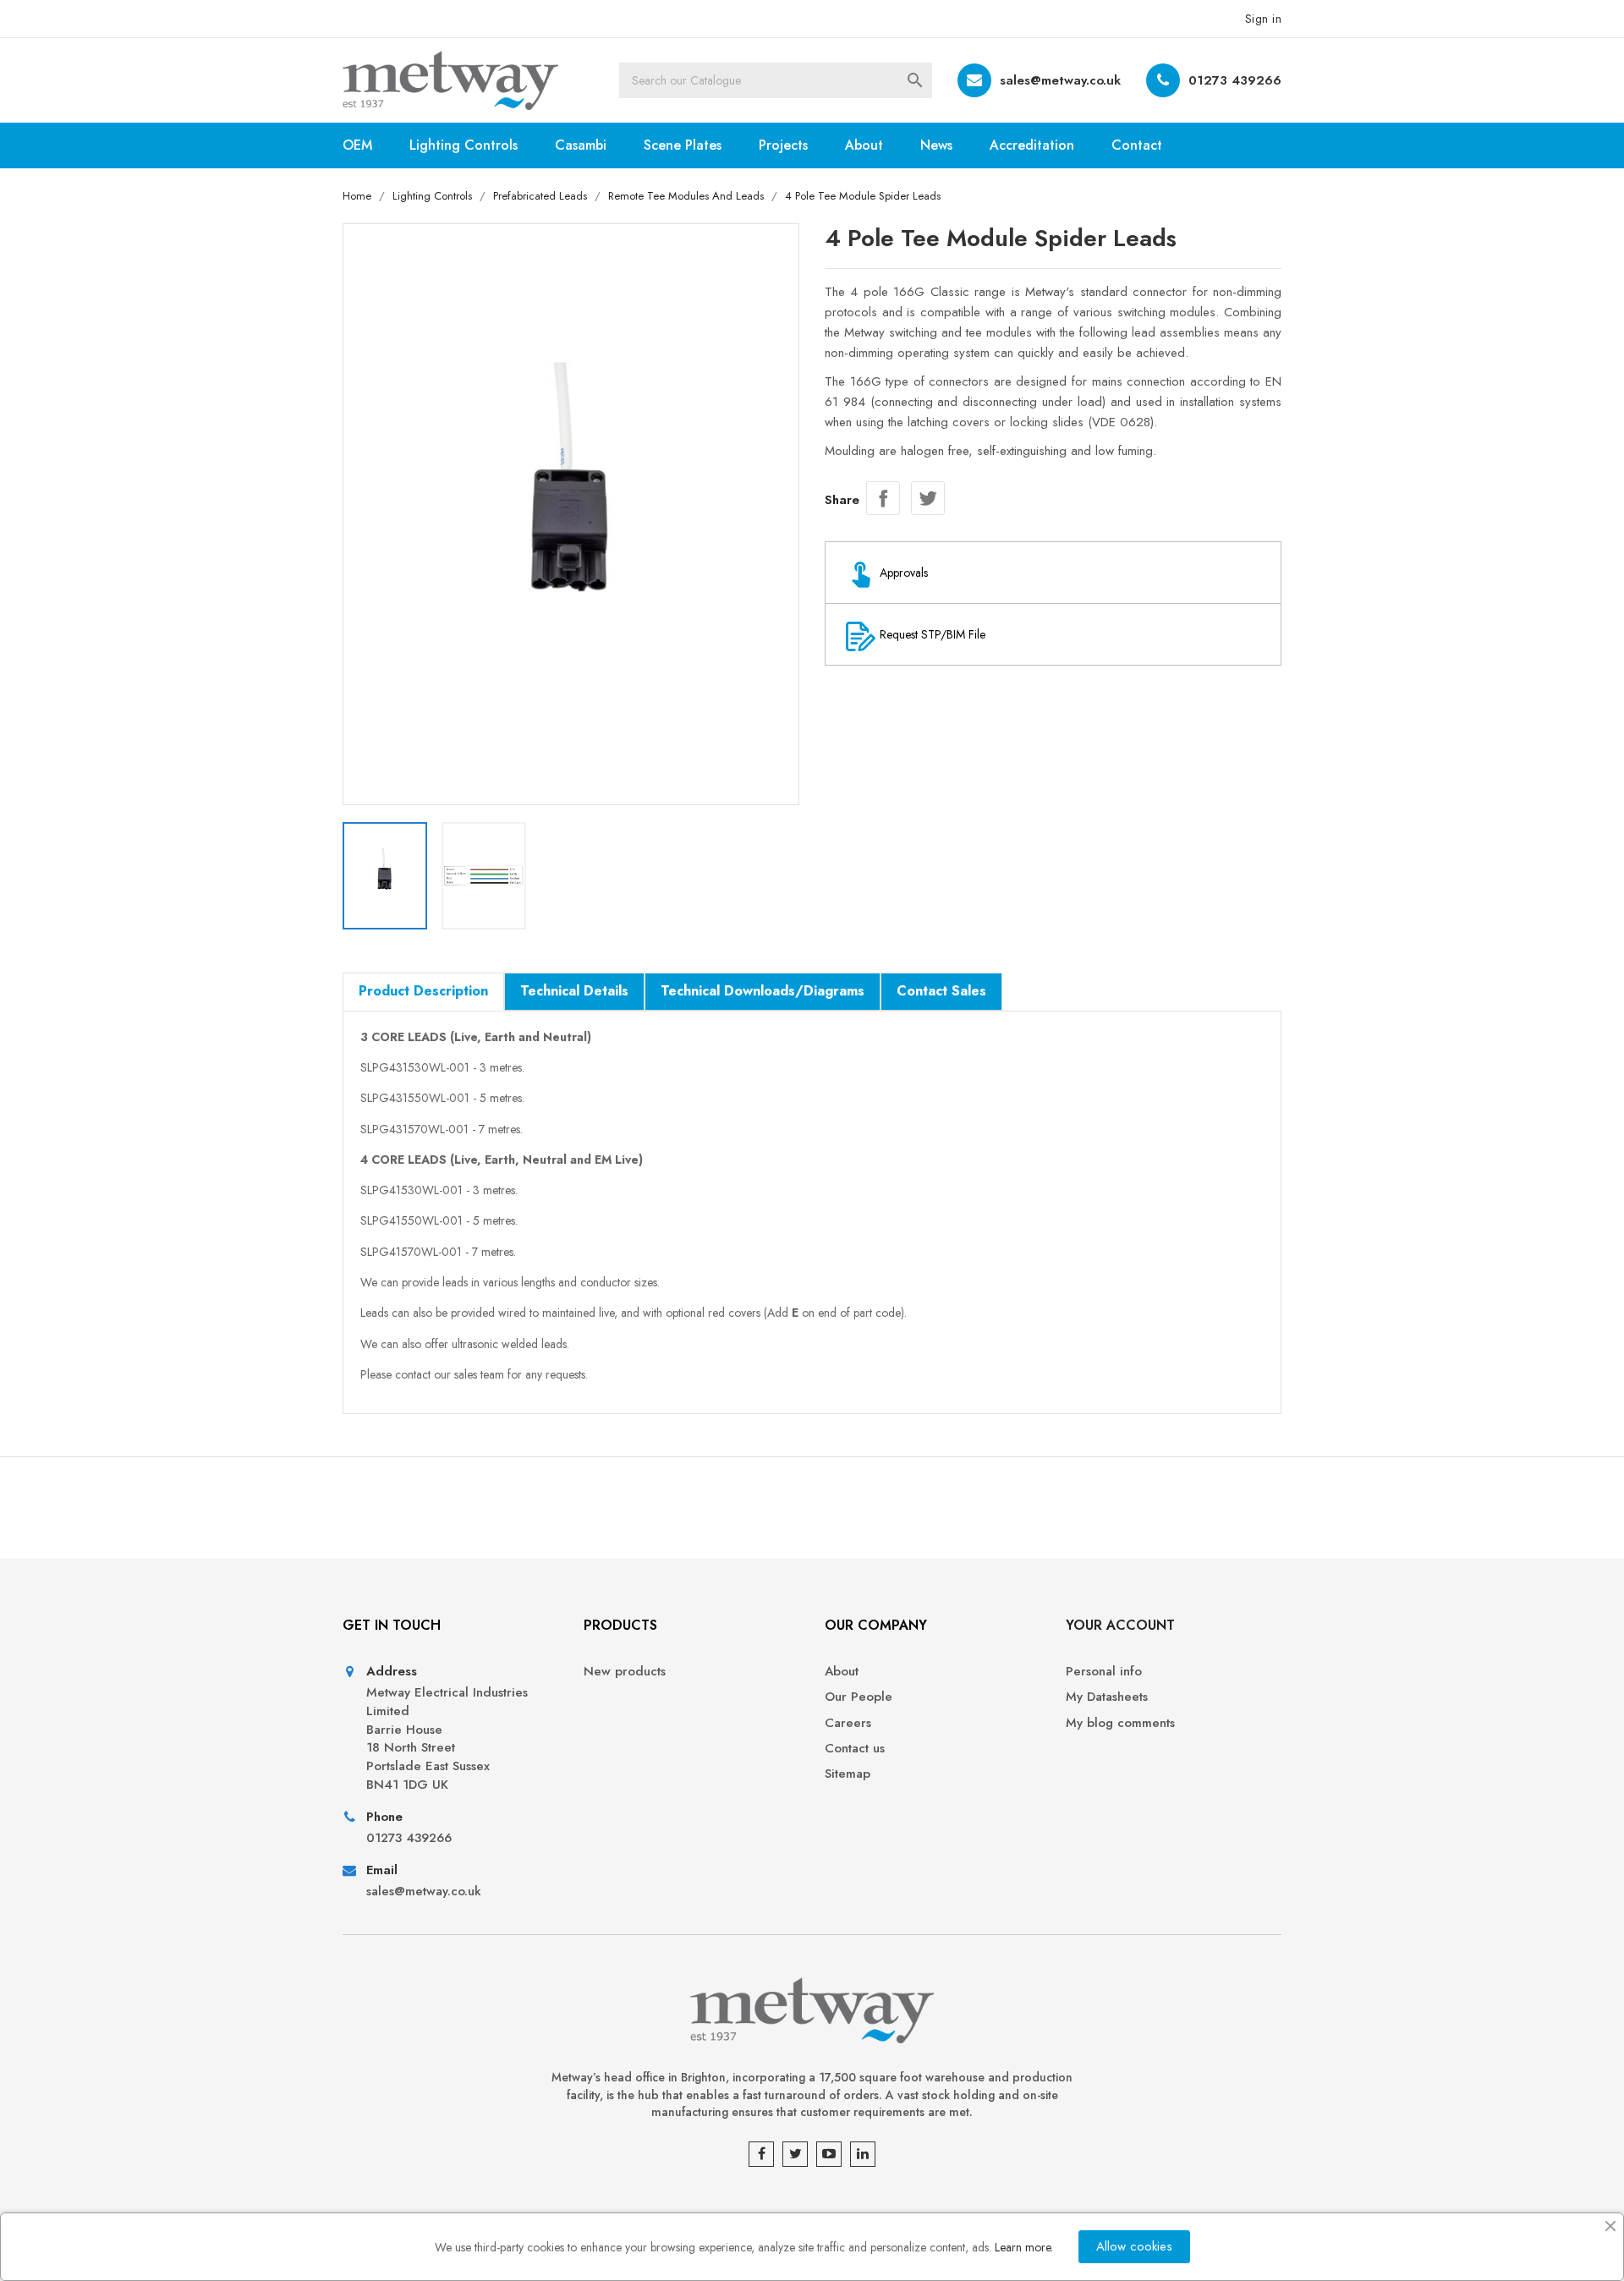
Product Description (423, 991)
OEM (357, 145)
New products (625, 1672)
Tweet (928, 498)
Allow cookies (1134, 2246)
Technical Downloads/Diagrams (763, 991)
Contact (1137, 145)
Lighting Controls (464, 145)
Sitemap (848, 1774)
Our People (859, 1697)
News (936, 145)
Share (883, 498)
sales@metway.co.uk (1060, 80)
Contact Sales (941, 991)
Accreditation (1032, 145)
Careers (848, 1723)
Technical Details (574, 991)
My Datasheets (1107, 1697)
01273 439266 (1235, 80)
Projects (783, 145)
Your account (1120, 1625)
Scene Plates (683, 145)
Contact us (855, 1749)
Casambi (581, 145)
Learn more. (1024, 2247)
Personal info (1104, 1672)
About (864, 145)
